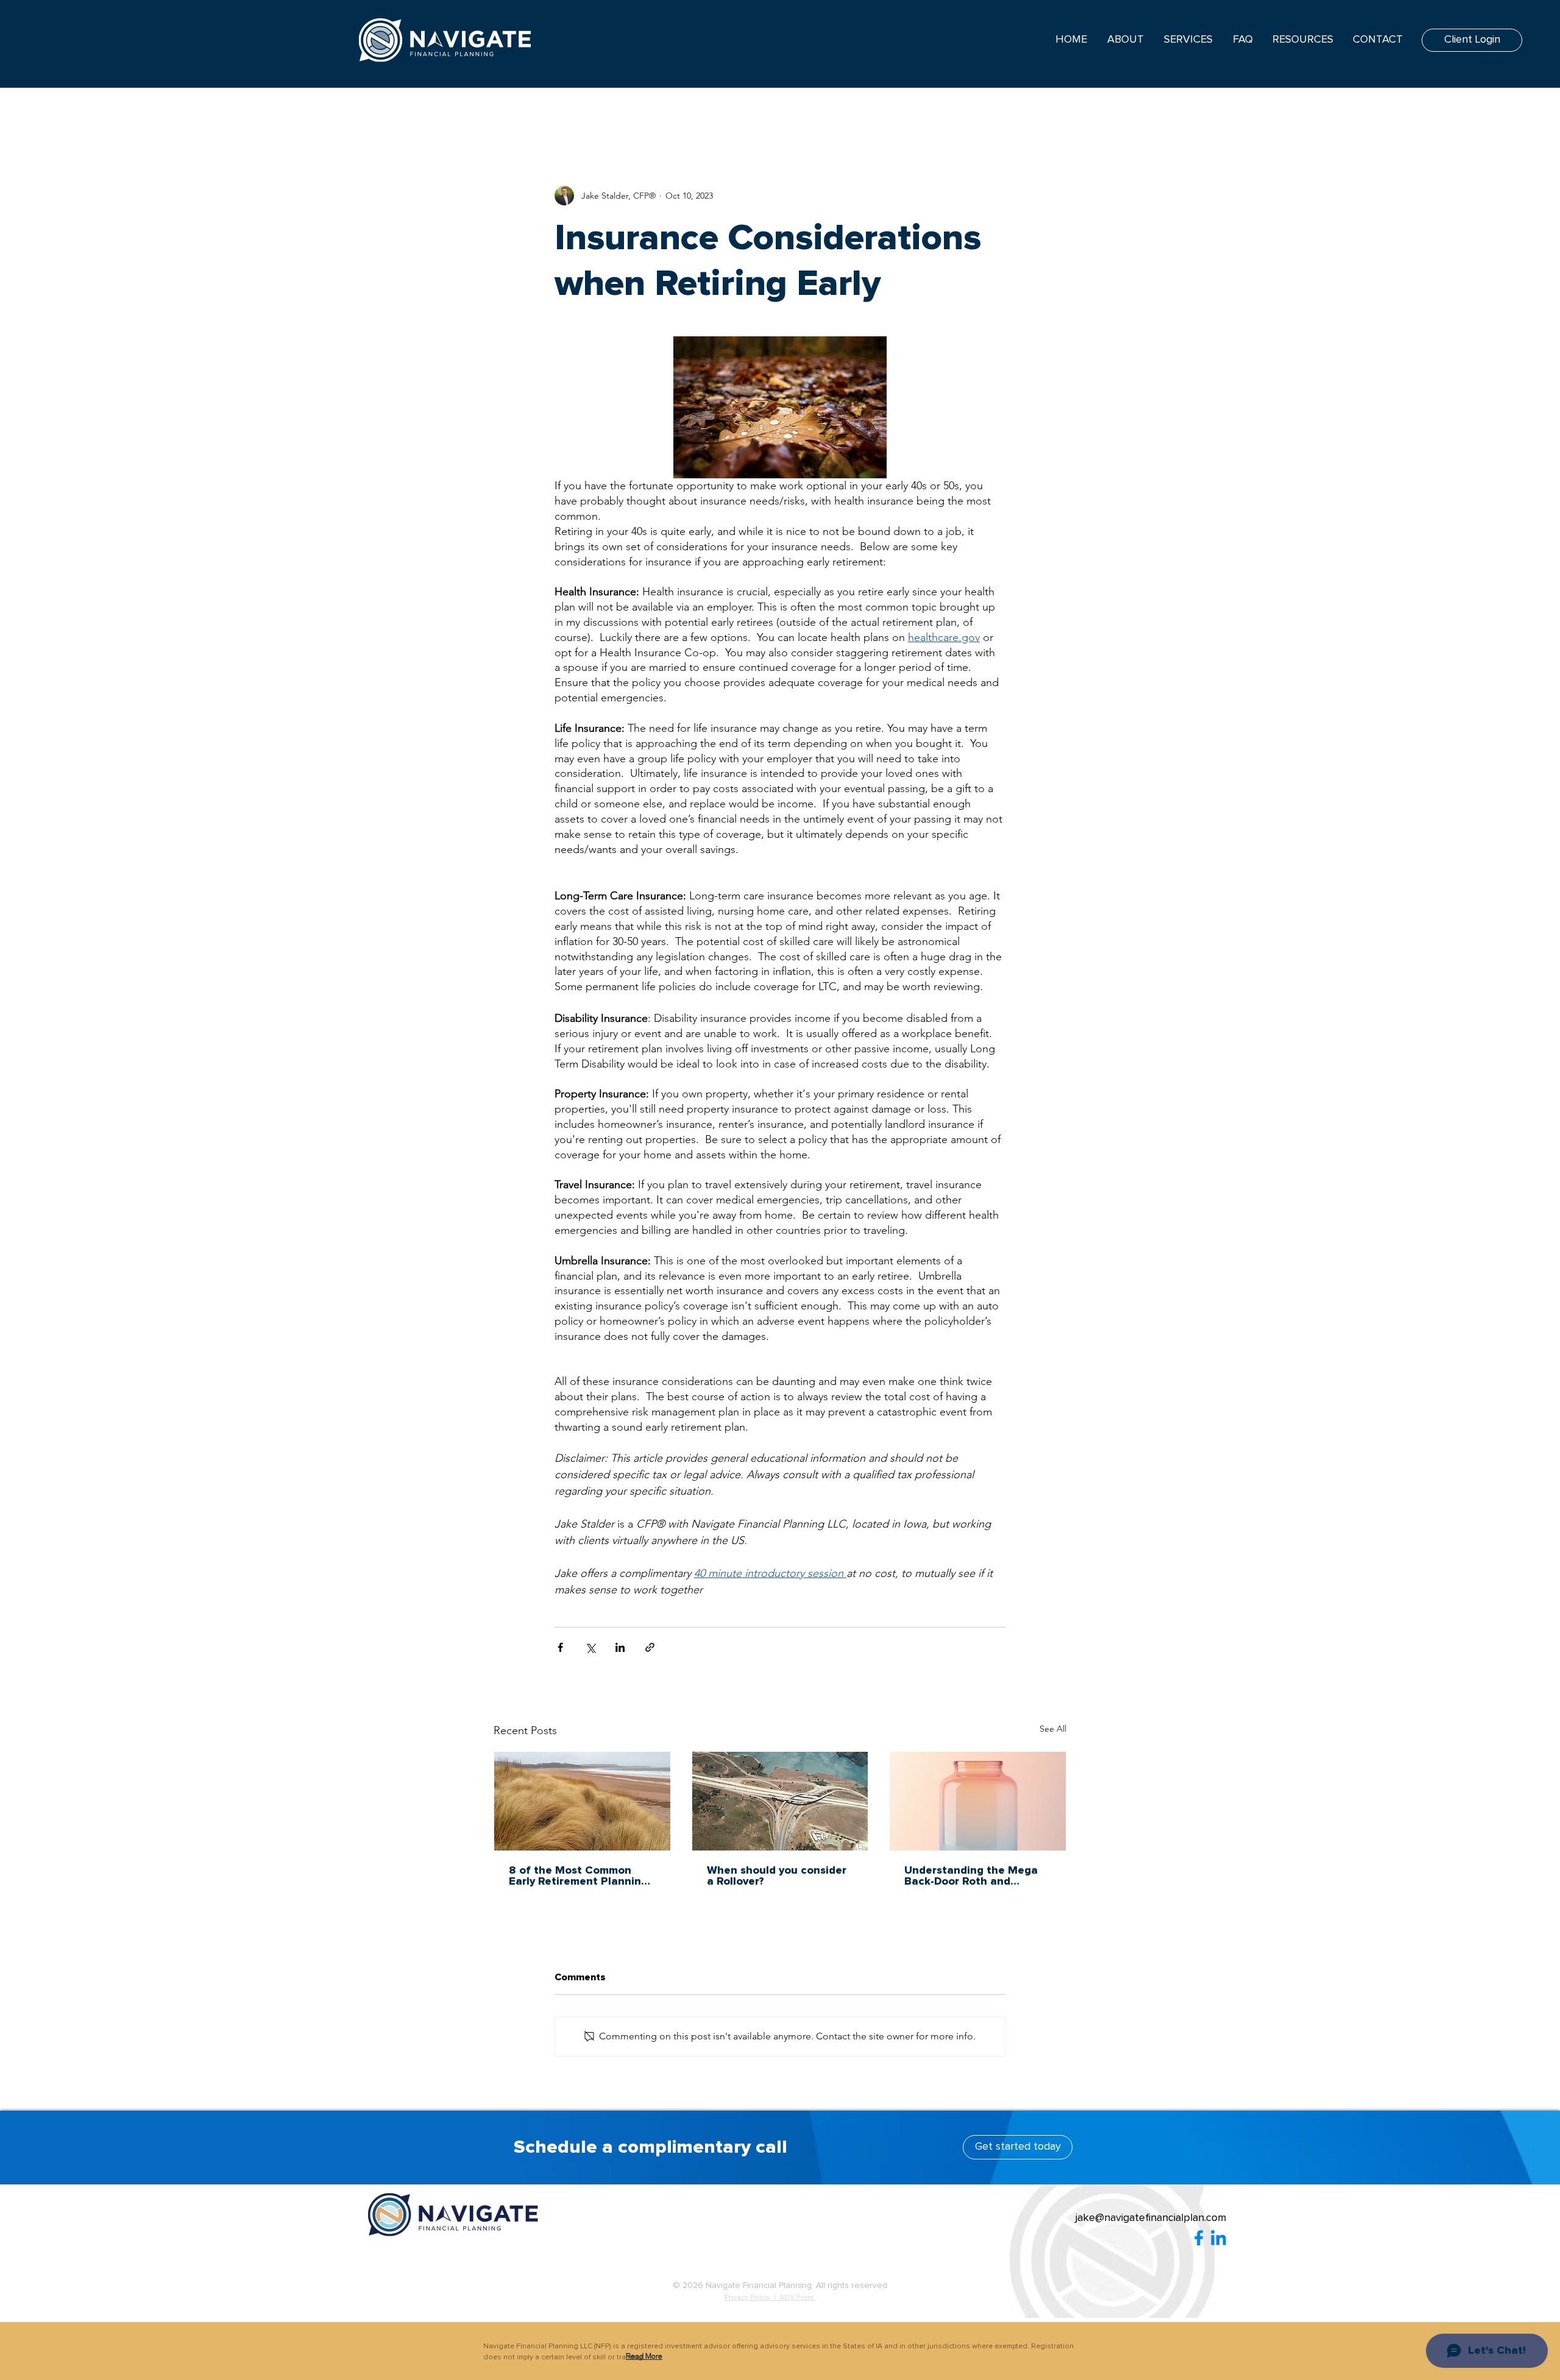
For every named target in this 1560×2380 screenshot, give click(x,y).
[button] (644, 2356)
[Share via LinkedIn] (620, 1647)
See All (1053, 1729)
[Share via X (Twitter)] (590, 1647)
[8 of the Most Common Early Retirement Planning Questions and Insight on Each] (582, 1801)
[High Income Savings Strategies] (978, 1801)
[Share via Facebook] (560, 1647)
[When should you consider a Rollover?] (780, 1801)
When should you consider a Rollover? (777, 1876)
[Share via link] (650, 1647)
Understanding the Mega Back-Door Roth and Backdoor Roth (971, 1876)
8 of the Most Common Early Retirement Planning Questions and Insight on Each (578, 1876)
